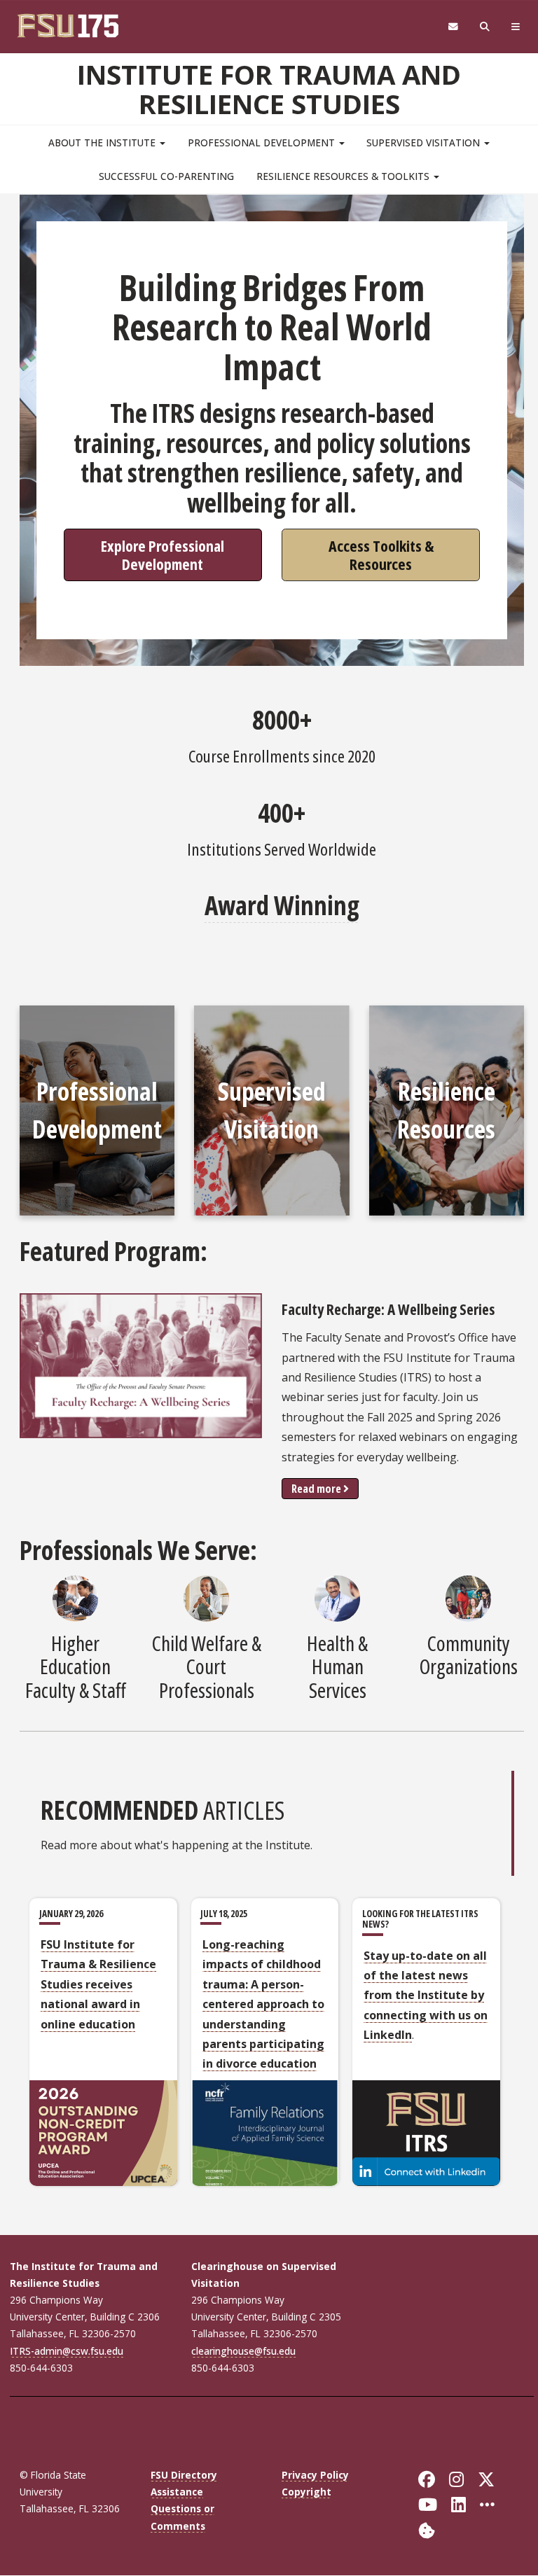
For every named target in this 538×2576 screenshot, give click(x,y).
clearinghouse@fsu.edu (243, 2351)
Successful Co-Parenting (166, 176)
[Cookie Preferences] (427, 2529)
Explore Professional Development (163, 554)
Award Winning (282, 905)
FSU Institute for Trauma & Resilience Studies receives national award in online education (98, 1984)
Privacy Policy (315, 2475)
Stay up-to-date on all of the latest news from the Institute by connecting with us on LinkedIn (426, 1996)
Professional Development (263, 142)
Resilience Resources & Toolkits (344, 176)
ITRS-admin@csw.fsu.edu (67, 2351)
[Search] (485, 27)
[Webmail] (453, 27)
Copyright (306, 2492)
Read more (316, 1489)
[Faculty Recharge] (141, 1366)
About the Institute (103, 142)
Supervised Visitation (425, 142)
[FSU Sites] (516, 27)
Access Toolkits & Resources (381, 554)
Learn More (97, 1220)
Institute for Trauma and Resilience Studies (269, 89)
